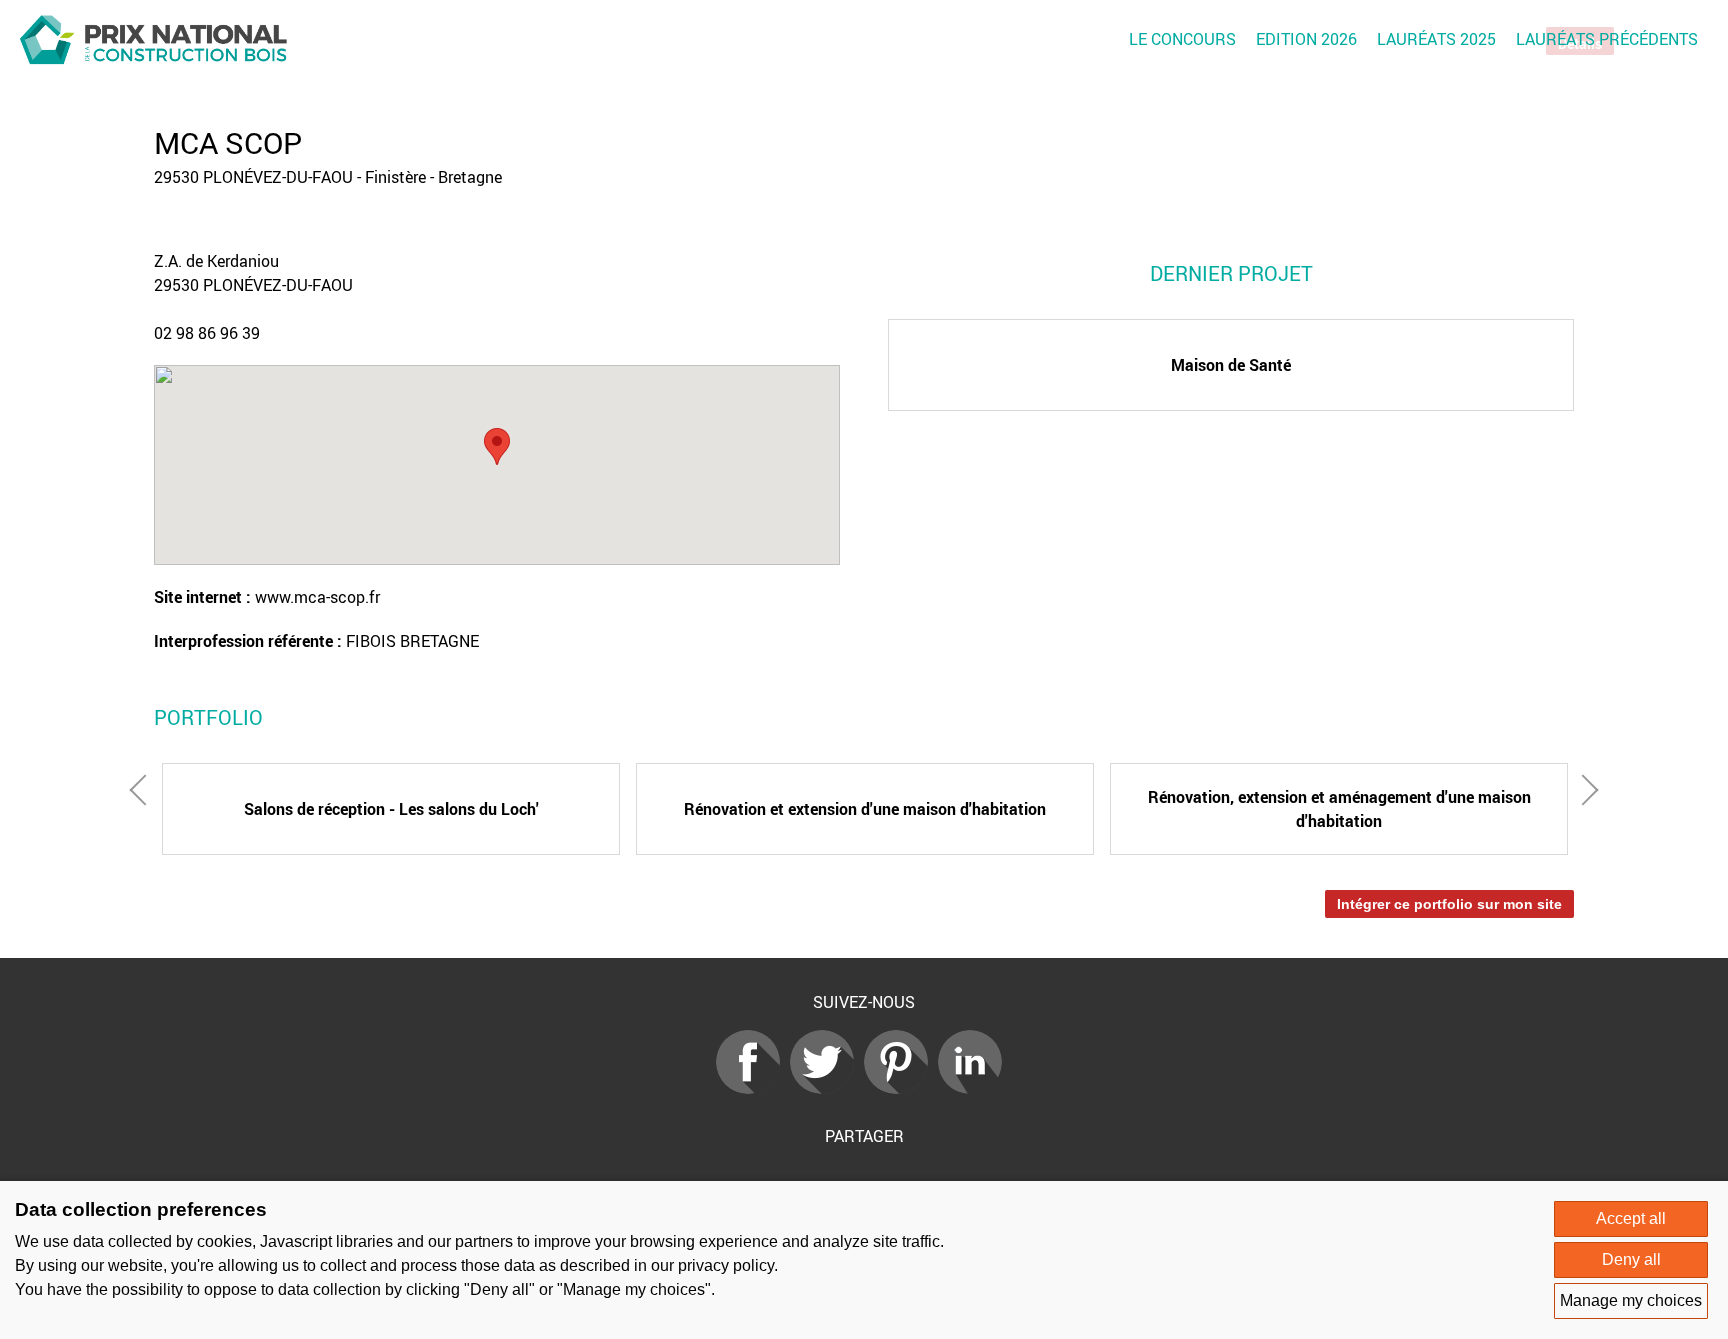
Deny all (1631, 1259)
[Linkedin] (975, 1088)
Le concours (1182, 39)
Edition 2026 (1306, 39)
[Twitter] (827, 1088)
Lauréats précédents (1607, 39)
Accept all (1631, 1218)
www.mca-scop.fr (317, 597)
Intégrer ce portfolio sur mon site (1449, 904)
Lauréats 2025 (1436, 39)
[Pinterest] (901, 1088)
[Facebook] (753, 1088)
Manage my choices (1631, 1300)
